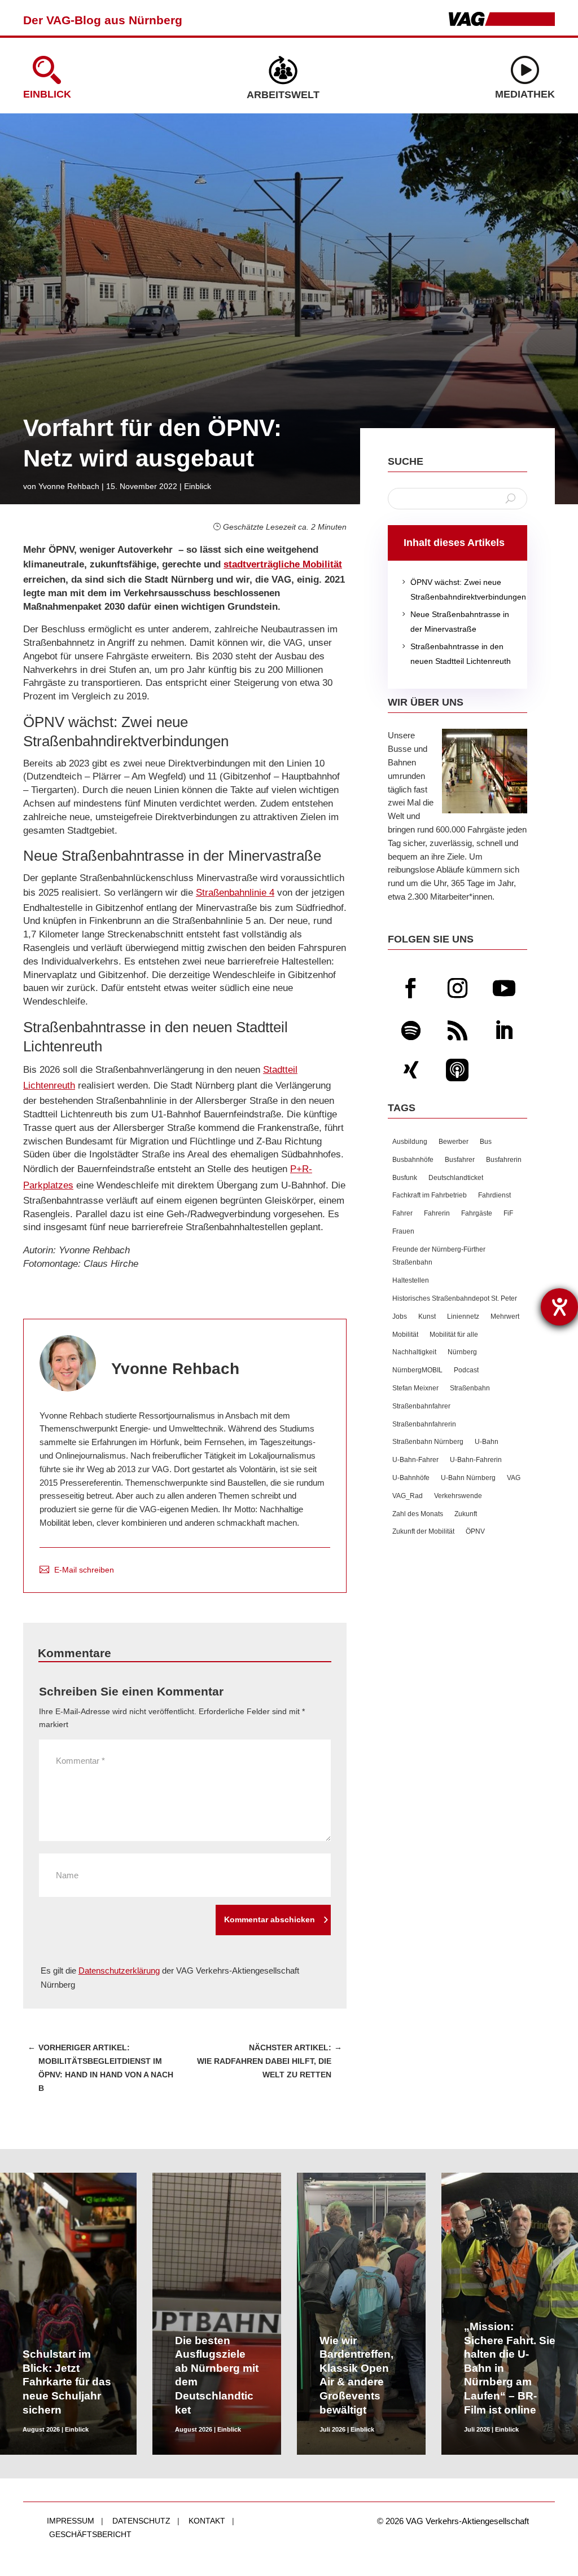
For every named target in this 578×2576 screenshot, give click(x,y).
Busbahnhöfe (413, 1160)
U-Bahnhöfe (411, 1478)
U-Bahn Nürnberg (468, 1478)
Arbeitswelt (283, 95)
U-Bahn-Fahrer (415, 1460)
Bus (486, 1142)
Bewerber (454, 1142)
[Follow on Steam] (457, 1070)
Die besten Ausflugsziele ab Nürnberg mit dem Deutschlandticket (217, 2375)
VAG (514, 1478)
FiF (508, 1213)
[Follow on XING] (411, 1070)
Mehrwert (505, 1316)
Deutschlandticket (456, 1178)
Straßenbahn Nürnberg (428, 1442)
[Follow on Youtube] (504, 988)
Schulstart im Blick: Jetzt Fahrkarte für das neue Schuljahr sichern (67, 2382)
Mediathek (525, 94)
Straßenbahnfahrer (421, 1406)
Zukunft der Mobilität (423, 1531)
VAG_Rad (408, 1496)
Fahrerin (437, 1213)
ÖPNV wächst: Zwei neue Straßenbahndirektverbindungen (457, 589)
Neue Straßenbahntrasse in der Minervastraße (454, 622)
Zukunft (466, 1514)
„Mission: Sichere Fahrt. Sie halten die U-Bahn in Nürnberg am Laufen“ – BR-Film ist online (510, 2368)
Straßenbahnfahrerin (424, 1424)
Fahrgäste (477, 1213)
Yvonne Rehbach (69, 486)
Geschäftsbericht (90, 2534)
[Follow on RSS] (457, 1031)
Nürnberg (462, 1352)
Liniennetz (463, 1316)
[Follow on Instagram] (457, 988)
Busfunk (405, 1178)
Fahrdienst (494, 1195)
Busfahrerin (504, 1160)
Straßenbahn (470, 1388)
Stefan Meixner (415, 1388)
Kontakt (207, 2521)
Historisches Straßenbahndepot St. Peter (455, 1298)
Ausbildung (410, 1142)
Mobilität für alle (454, 1335)
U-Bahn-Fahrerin (476, 1460)
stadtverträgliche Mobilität (283, 564)
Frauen (403, 1231)
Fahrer (402, 1213)
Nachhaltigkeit (414, 1352)
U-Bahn (487, 1442)
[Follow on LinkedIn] (504, 1031)
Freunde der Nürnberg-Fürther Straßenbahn (439, 1256)
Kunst (427, 1316)
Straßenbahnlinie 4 (235, 893)
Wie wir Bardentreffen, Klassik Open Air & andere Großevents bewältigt (356, 2375)
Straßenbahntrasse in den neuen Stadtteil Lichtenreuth (455, 654)
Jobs (400, 1316)
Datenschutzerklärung (119, 1970)
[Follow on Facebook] (411, 988)
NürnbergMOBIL (417, 1370)
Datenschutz (141, 2521)
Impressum (71, 2521)
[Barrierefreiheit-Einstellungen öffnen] (559, 1307)
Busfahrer (460, 1160)
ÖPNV (475, 1531)
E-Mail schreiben (84, 1570)
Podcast (466, 1370)
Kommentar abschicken (270, 1919)
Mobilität (405, 1335)
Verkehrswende (458, 1496)
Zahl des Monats (418, 1514)
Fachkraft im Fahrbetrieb (430, 1195)
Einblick (47, 94)
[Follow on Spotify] (411, 1031)
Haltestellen (411, 1280)
